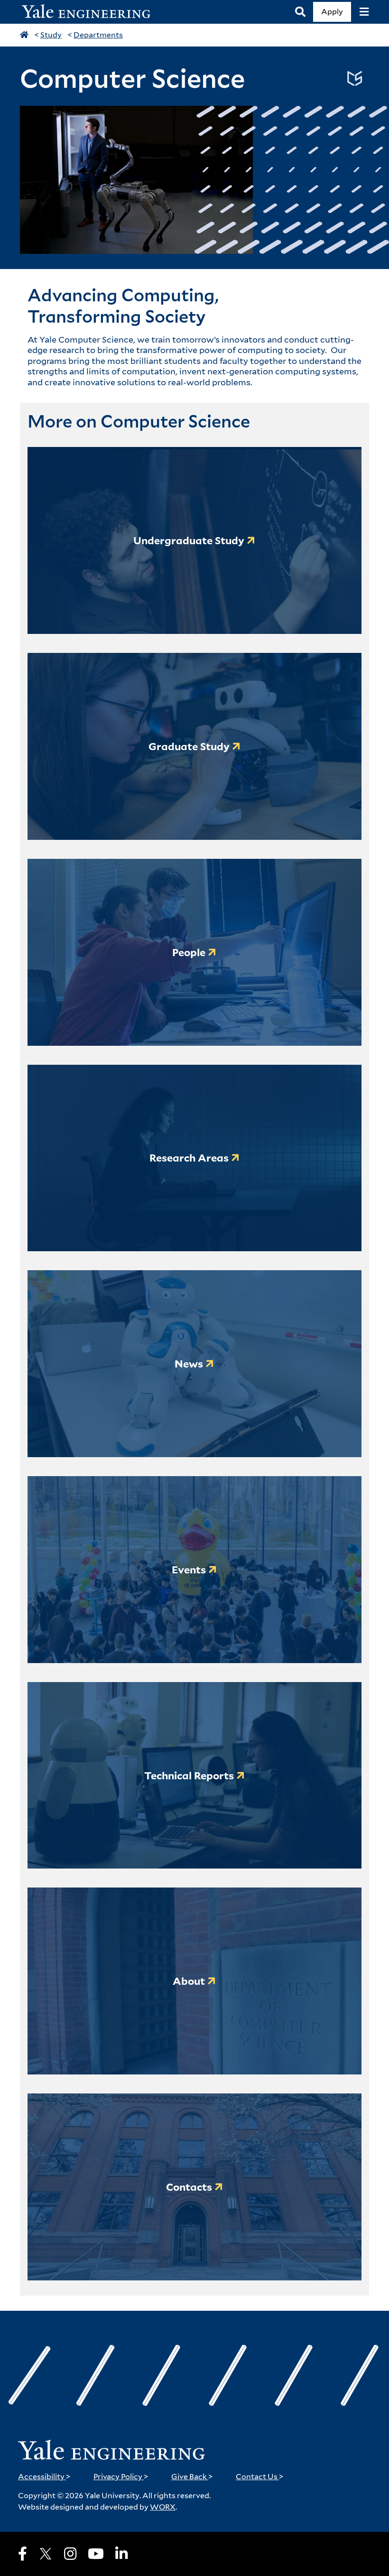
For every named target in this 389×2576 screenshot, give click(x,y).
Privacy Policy (121, 2477)
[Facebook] (23, 2554)
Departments (98, 35)
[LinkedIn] (121, 2554)
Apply (332, 12)
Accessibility (44, 2477)
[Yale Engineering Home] (91, 12)
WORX (163, 2507)
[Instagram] (70, 2554)
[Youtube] (96, 2554)
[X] (46, 2554)
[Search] (300, 12)
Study (51, 35)
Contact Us (260, 2477)
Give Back (192, 2477)
